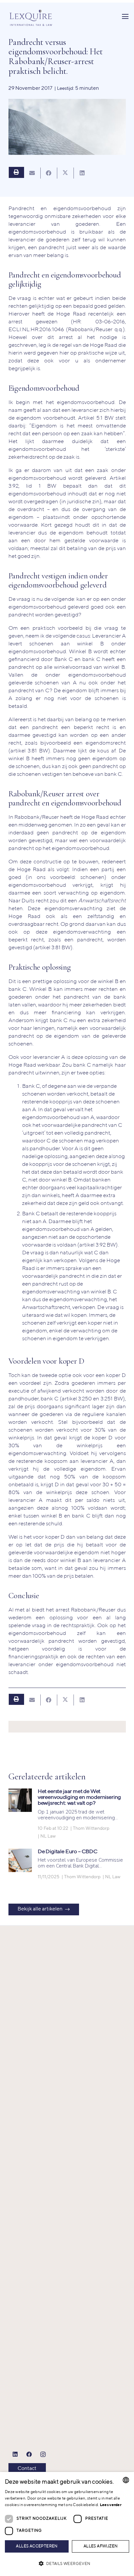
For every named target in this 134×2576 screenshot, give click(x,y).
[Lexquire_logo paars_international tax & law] (32, 17)
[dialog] (67, 2524)
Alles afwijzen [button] (101, 2546)
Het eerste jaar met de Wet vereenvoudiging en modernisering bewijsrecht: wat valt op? (80, 1797)
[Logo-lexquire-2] (38, 2195)
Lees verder (111, 2505)
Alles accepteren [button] (37, 2546)
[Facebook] (29, 2455)
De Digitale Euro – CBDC (68, 1852)
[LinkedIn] (15, 2455)
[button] (67, 2564)
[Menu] (125, 17)
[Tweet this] (66, 173)
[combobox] (126, 2480)
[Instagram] (43, 2455)
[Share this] (49, 173)
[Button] (16, 172)
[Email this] (32, 173)
